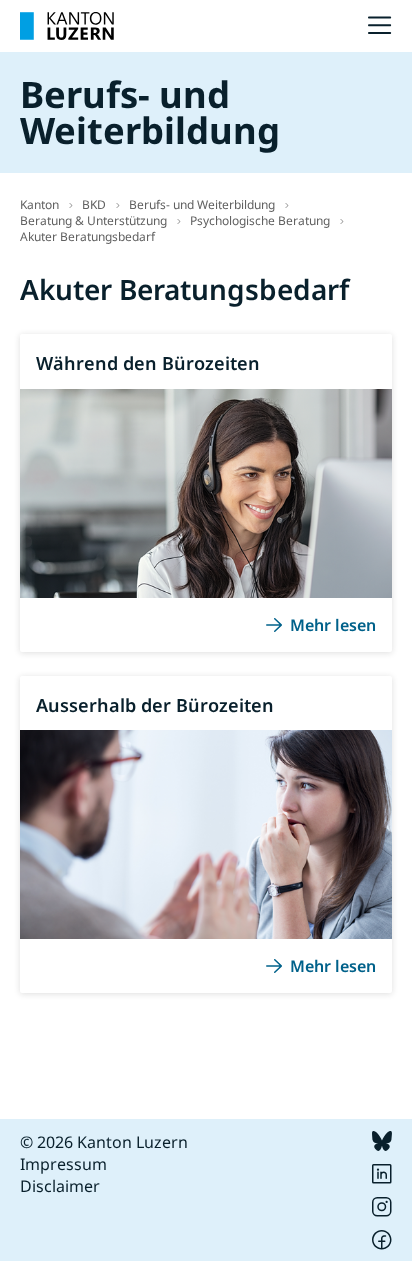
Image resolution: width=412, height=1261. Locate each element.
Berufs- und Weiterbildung (202, 204)
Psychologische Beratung (260, 220)
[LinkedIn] (382, 1178)
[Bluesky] (382, 1145)
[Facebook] (382, 1244)
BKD (94, 204)
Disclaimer (60, 1186)
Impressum (63, 1164)
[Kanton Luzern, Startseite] (67, 26)
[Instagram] (382, 1211)
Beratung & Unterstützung (93, 220)
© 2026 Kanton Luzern (104, 1142)
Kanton (39, 204)
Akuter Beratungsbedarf (87, 236)
